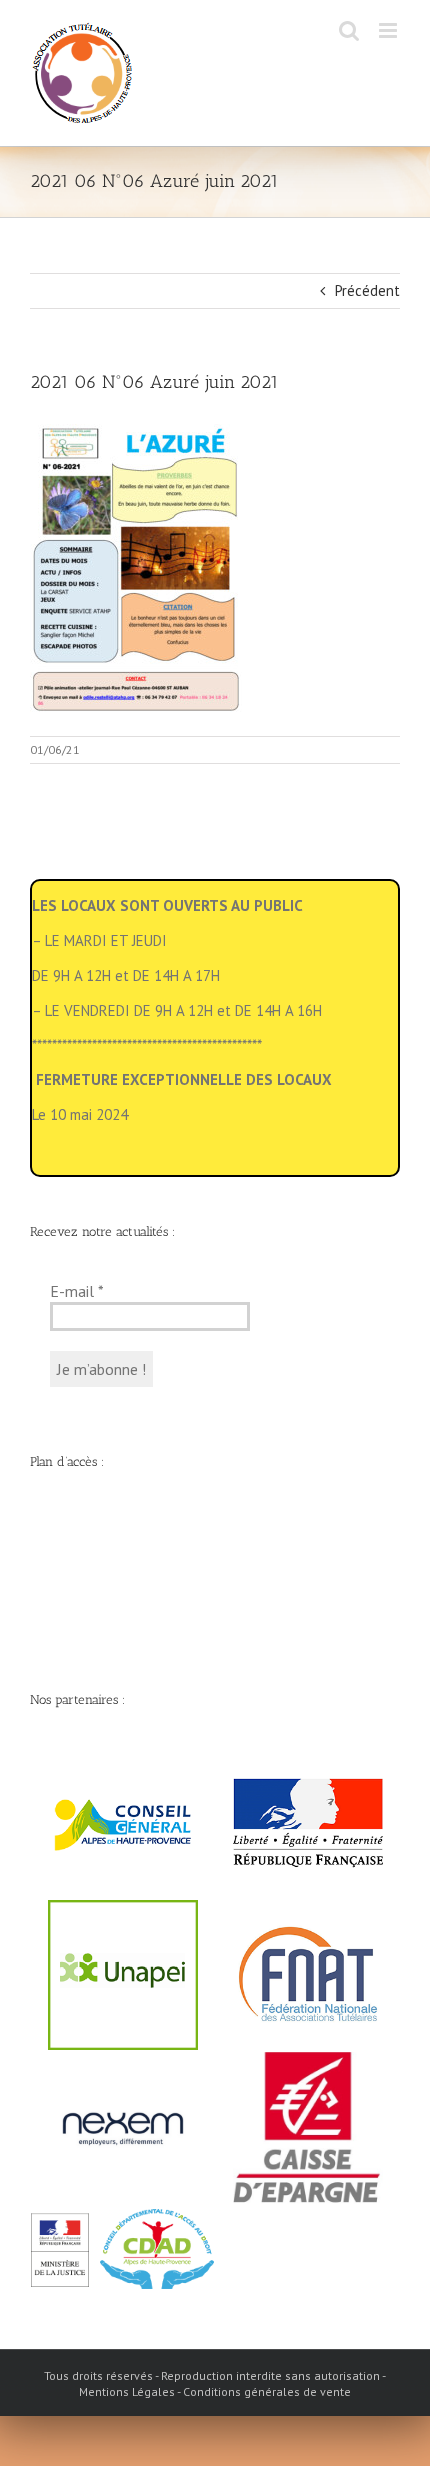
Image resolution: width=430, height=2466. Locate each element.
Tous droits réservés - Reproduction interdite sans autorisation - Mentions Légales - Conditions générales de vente (215, 2383)
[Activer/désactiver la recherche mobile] (349, 30)
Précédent (367, 290)
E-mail (77, 1291)
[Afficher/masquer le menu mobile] (389, 30)
